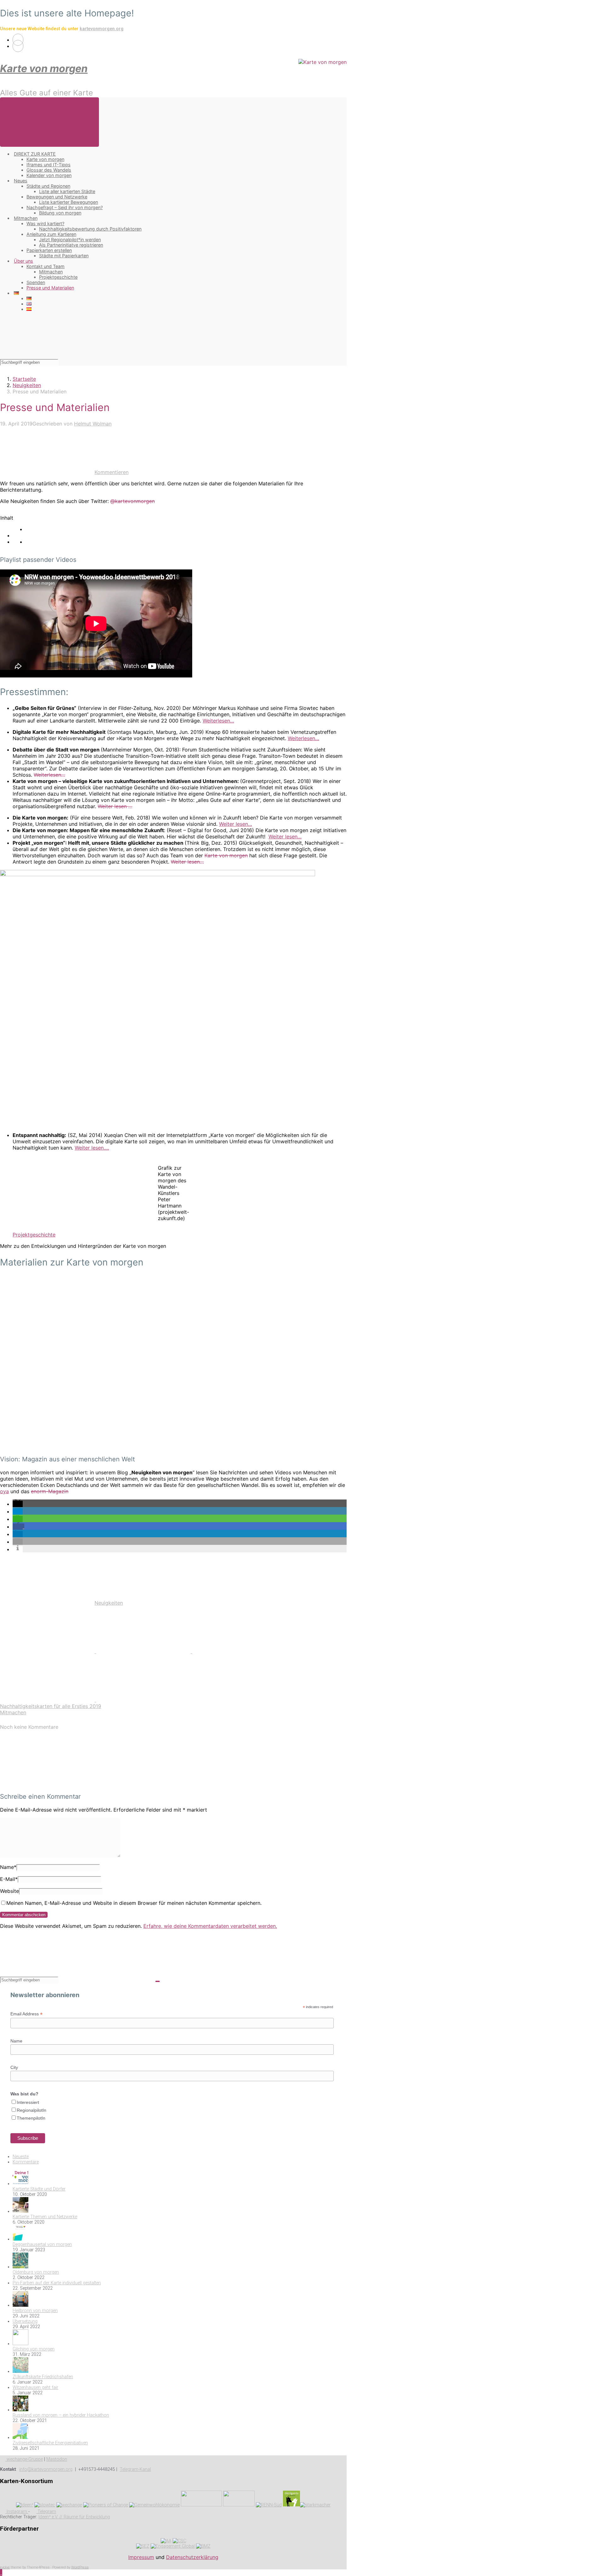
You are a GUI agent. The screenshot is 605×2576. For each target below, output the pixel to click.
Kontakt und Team (46, 266)
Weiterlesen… (218, 721)
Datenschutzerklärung (192, 2557)
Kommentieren (112, 472)
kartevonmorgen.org (102, 29)
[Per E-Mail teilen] (48, 1700)
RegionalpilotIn (32, 2110)
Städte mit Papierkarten (64, 256)
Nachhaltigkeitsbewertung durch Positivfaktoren (90, 229)
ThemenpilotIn (31, 2118)
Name (8, 1867)
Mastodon (57, 2459)
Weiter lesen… (236, 824)
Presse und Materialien (50, 288)
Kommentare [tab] (26, 2162)
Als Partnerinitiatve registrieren (71, 245)
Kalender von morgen (49, 175)
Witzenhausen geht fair (35, 2388)
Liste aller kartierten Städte (67, 191)
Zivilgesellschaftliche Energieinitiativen (50, 2443)
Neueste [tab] (21, 2157)
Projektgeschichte (58, 277)
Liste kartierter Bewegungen (69, 202)
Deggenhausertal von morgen (42, 2245)
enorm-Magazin (50, 1491)
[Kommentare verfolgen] (47, 1784)
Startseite (24, 379)
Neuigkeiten (27, 385)
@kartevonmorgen (133, 501)
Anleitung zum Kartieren (51, 234)
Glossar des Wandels (49, 170)
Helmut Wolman (93, 424)
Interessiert (28, 2102)
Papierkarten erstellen (49, 250)
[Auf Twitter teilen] (48, 1651)
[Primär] (49, 122)
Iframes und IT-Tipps (49, 165)
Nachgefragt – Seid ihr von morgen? (65, 207)
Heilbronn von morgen (35, 2311)
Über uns (23, 261)
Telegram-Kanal (135, 2469)
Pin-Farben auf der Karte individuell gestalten (57, 2283)
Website (9, 1891)
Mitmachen (26, 218)
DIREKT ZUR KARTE (35, 154)
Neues (21, 181)
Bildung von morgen (60, 213)
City (14, 2067)
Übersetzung (25, 2321)
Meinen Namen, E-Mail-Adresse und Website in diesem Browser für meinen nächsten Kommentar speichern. (134, 1903)
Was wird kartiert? (45, 223)
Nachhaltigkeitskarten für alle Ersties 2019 (51, 1706)
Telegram (46, 2512)
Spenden (36, 282)
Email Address (26, 2014)
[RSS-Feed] (18, 40)
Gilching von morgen (34, 2349)
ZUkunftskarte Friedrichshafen (43, 2377)
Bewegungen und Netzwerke (57, 197)
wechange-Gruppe (24, 2459)
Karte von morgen (44, 69)
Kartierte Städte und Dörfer (39, 2189)
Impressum (141, 2557)
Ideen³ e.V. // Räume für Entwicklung (74, 2517)
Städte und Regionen (48, 186)
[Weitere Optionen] (143, 1700)
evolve (5, 2567)
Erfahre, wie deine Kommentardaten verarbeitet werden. (210, 1926)
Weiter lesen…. (92, 1148)
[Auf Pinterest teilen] (239, 1651)
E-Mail (9, 1879)
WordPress (80, 2567)
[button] (18, 1504)
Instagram (17, 2512)
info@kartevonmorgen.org (46, 2469)
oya (4, 1491)
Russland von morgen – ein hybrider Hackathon (61, 2415)
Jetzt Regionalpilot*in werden (70, 240)
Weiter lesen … (115, 806)
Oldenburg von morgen (36, 2272)
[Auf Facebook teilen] (144, 1651)
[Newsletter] (18, 46)
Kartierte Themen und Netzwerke (45, 2217)
